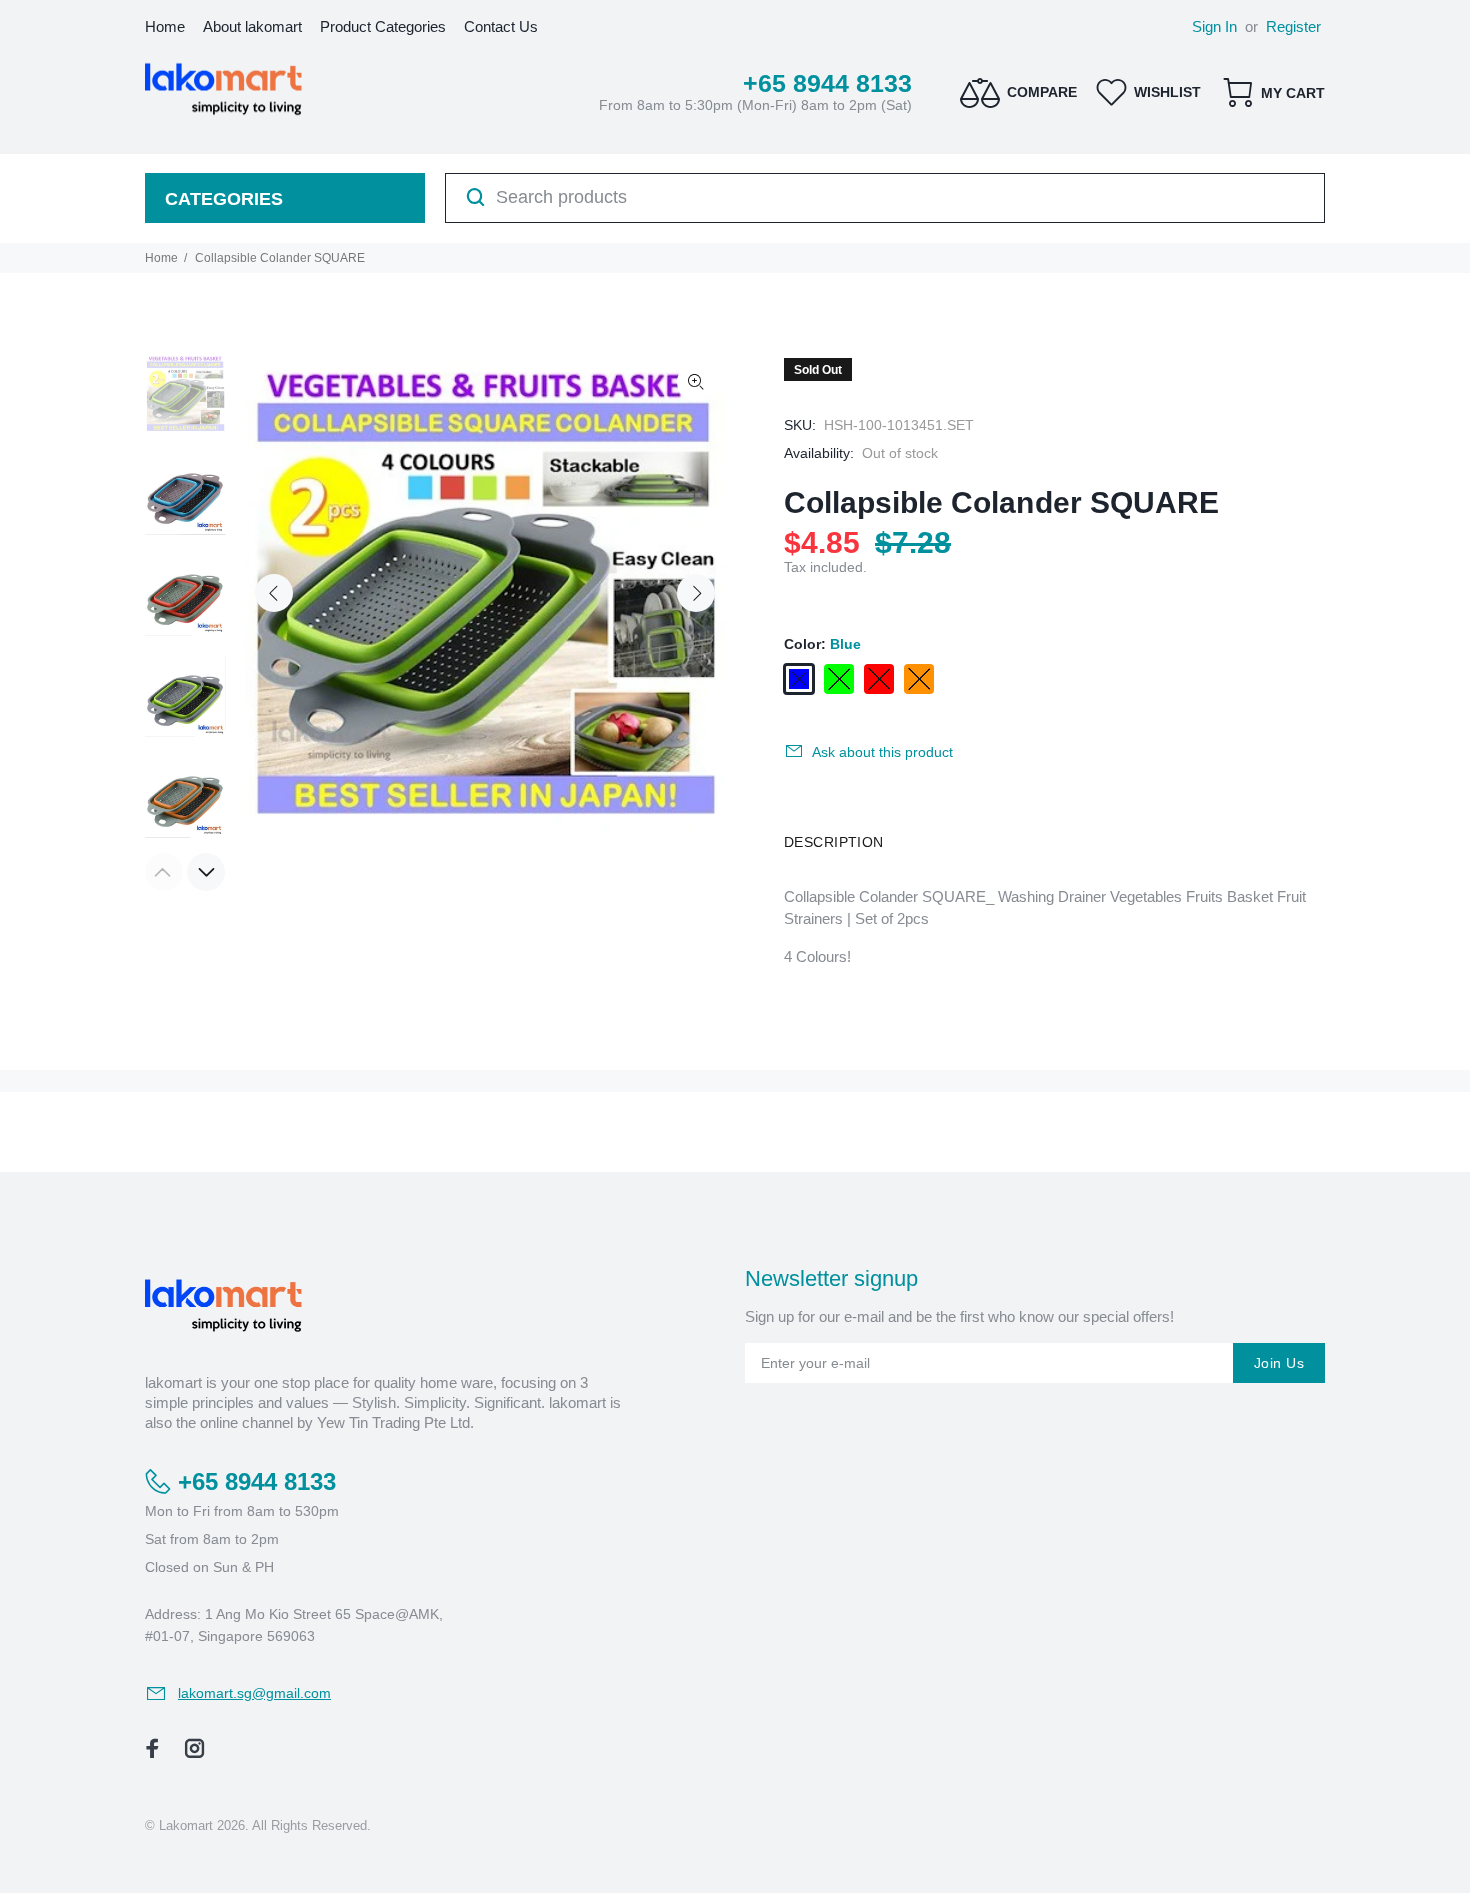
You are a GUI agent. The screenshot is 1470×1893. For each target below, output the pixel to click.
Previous (274, 593)
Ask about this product (882, 752)
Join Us (1279, 1363)
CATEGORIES (224, 199)
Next (696, 593)
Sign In (1214, 26)
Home (161, 258)
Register (1293, 26)
